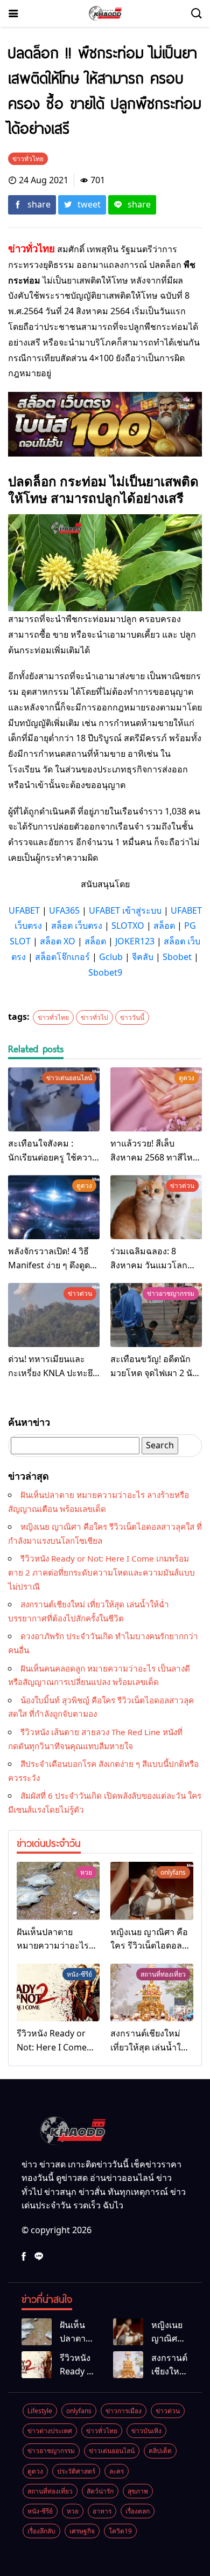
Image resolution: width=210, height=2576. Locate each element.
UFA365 (64, 910)
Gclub (111, 957)
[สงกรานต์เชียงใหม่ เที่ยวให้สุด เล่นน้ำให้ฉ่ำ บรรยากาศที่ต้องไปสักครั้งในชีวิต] (152, 1993)
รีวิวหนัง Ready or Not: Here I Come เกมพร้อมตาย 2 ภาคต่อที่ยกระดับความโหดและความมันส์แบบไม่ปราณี (101, 1572)
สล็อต (164, 926)
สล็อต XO (58, 941)
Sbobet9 (105, 972)
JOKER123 (135, 941)
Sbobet (177, 957)
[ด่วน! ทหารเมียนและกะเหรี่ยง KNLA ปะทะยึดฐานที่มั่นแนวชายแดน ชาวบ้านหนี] (54, 1315)
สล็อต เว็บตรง (77, 926)
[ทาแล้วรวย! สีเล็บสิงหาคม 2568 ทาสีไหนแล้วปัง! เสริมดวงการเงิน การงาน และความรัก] (156, 1099)
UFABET (24, 910)
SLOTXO (128, 926)
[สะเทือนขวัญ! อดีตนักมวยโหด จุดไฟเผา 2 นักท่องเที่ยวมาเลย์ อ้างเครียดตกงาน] (156, 1315)
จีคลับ (143, 957)
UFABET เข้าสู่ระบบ (125, 910)
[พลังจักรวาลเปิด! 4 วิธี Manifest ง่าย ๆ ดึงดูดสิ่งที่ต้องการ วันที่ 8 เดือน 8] (54, 1207)
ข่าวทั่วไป (94, 1017)
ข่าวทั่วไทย (53, 1017)
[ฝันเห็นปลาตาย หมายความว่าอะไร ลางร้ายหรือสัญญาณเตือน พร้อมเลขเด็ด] (58, 1891)
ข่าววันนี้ (132, 1017)
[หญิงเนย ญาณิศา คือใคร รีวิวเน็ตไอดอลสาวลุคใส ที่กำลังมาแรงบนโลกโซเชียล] (152, 1891)
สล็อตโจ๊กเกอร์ (62, 957)
